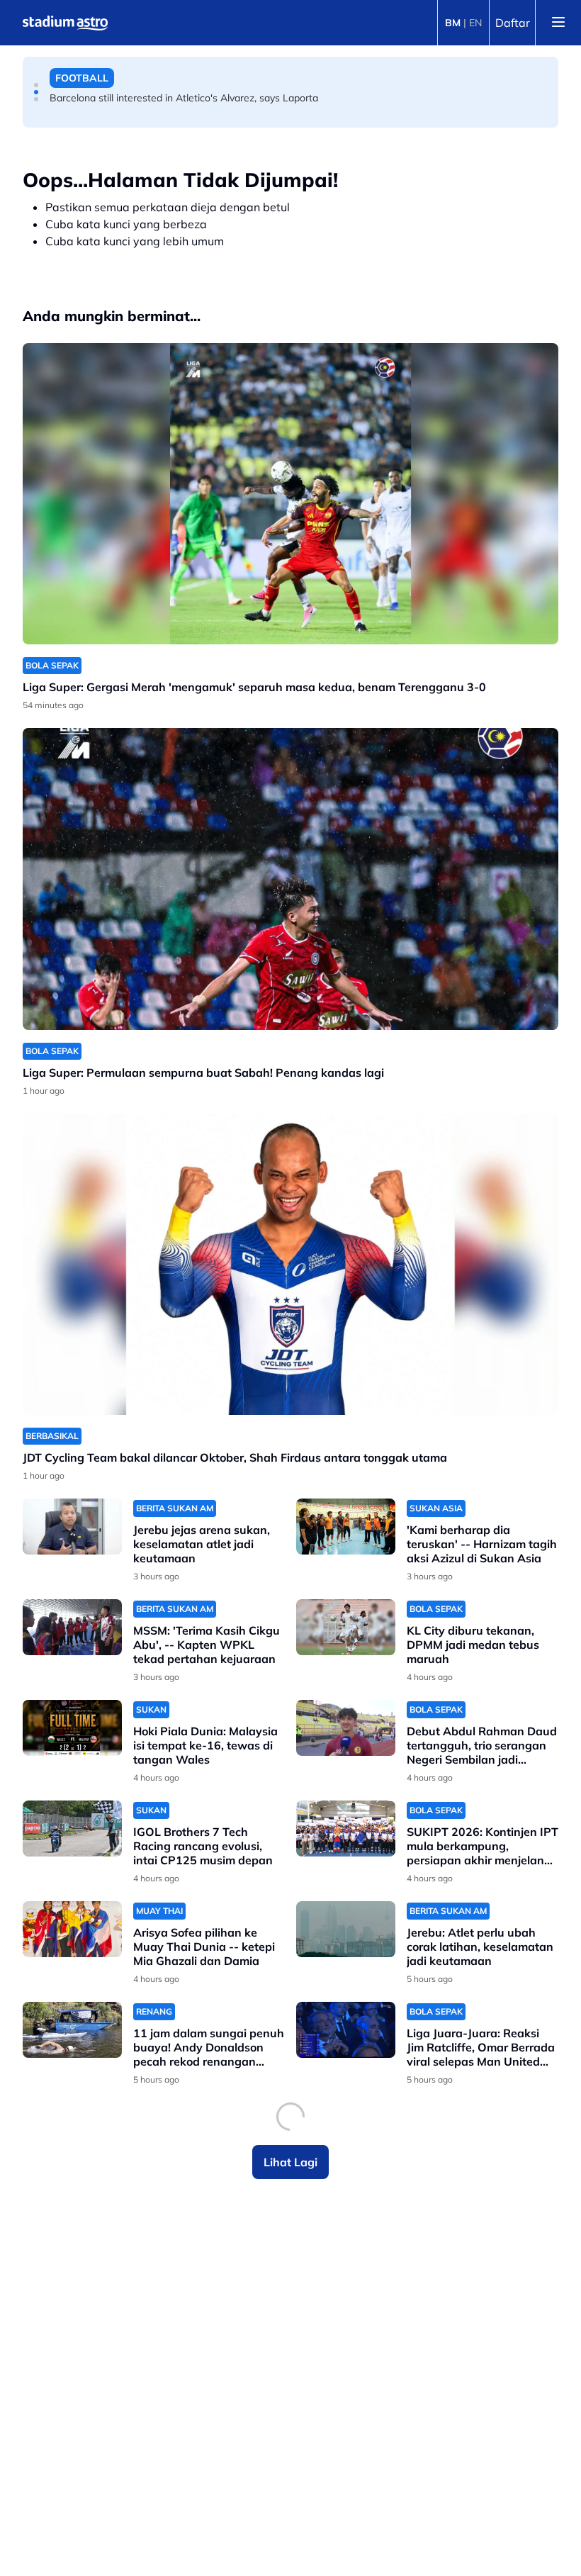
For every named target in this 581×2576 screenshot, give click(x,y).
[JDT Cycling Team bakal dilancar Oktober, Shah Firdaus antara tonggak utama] (290, 1264)
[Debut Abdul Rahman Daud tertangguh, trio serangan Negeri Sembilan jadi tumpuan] (346, 1728)
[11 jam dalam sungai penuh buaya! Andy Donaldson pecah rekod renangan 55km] (72, 2030)
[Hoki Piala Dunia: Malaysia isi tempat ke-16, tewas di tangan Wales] (72, 1728)
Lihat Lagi (290, 2162)
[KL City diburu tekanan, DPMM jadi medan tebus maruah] (346, 1627)
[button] (36, 85)
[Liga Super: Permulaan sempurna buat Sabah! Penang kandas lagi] (290, 879)
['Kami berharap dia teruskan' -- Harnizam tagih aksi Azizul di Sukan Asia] (346, 1527)
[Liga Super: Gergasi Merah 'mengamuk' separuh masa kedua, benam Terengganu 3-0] (290, 494)
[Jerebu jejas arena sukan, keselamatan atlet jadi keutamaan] (72, 1527)
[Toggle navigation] (558, 23)
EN (475, 23)
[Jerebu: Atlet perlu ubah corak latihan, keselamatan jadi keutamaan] (346, 1929)
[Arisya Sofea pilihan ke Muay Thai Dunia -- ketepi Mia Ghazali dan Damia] (72, 1929)
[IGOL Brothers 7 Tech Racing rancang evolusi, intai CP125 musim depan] (72, 1829)
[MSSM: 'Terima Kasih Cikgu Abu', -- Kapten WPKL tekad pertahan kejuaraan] (72, 1627)
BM (453, 23)
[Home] (65, 23)
